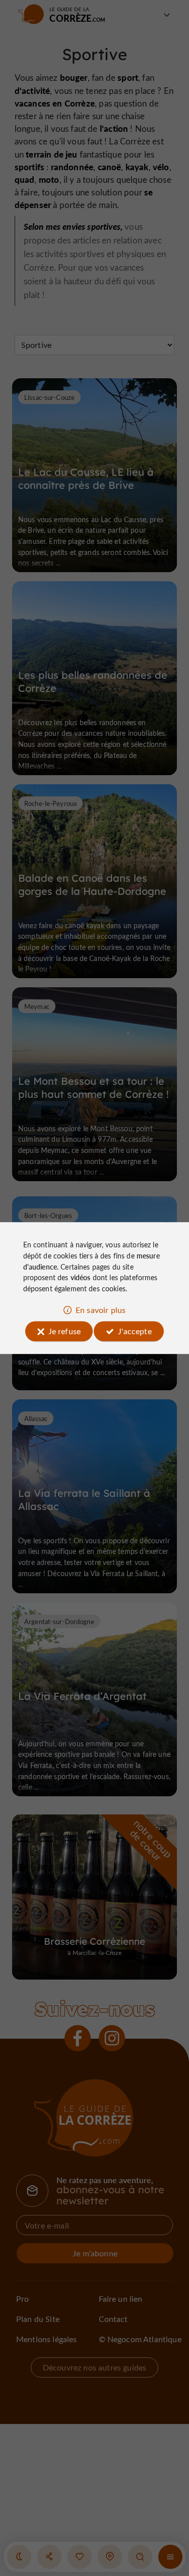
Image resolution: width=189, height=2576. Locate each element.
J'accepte (135, 1331)
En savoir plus (101, 1310)
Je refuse (65, 1331)
